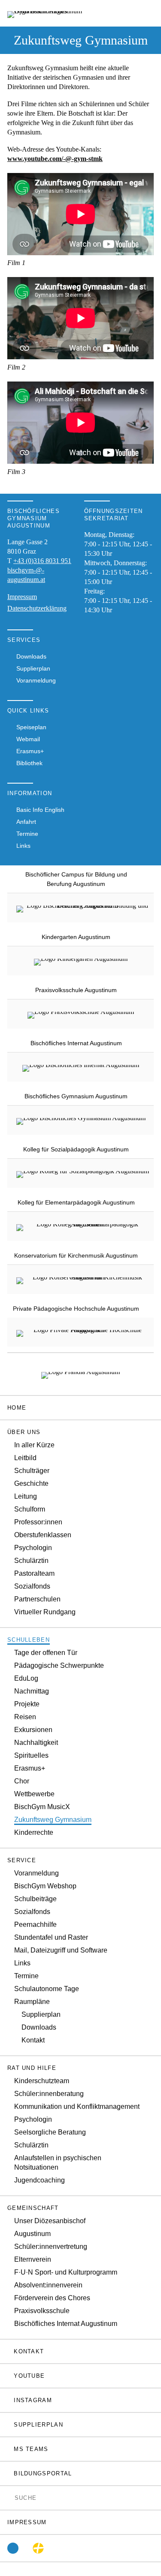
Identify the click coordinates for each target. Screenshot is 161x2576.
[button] (80, 1432)
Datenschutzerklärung (37, 608)
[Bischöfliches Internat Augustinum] (81, 1067)
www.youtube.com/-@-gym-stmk (55, 159)
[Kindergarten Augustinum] (81, 961)
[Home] (54, 13)
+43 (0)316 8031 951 (42, 561)
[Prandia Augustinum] (80, 1374)
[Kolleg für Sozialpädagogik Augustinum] (83, 1173)
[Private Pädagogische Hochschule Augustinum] (84, 1332)
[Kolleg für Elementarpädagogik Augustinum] (84, 1226)
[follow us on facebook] (13, 2548)
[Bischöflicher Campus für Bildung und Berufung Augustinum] (84, 908)
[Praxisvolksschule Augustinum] (81, 1014)
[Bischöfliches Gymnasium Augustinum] (81, 1120)
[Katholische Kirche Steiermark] (38, 2548)
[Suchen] (10, 2497)
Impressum (22, 597)
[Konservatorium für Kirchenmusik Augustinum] (84, 1279)
